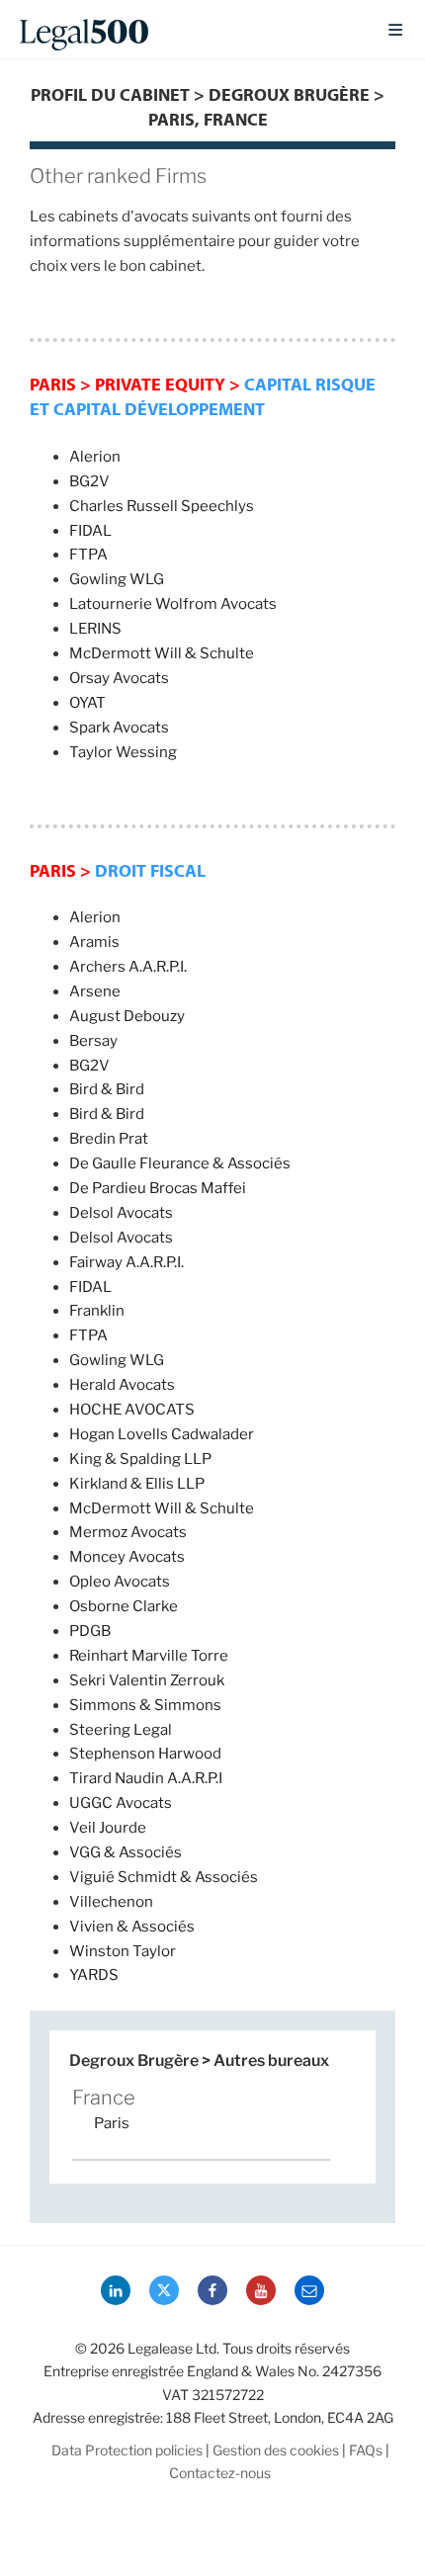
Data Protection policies (127, 2450)
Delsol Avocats (121, 1213)
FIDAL (90, 531)
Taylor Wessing (123, 752)
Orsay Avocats (119, 678)
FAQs (366, 2450)
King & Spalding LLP (140, 1459)
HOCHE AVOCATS (132, 1410)
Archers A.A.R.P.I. (128, 967)
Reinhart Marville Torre (149, 1656)
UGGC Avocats (121, 1803)
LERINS (95, 629)
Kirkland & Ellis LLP (137, 1484)
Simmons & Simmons (145, 1705)
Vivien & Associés (132, 1927)
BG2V (89, 481)
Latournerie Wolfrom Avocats (173, 604)
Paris (112, 2123)
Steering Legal (121, 1730)
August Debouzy (127, 1016)
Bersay (93, 1041)
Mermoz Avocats (128, 1532)
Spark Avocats (119, 728)
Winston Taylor (123, 1951)
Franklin (97, 1311)
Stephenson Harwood (145, 1754)
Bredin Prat (109, 1139)
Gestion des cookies (276, 2450)
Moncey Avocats (127, 1557)
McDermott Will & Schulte (162, 653)
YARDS (94, 1975)
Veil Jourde (108, 1828)
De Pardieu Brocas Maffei (158, 1188)
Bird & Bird (107, 1089)
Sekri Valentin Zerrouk (147, 1680)
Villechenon (111, 1902)
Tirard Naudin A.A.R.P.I (146, 1778)
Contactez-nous (220, 2473)
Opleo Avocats (120, 1582)
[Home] (187, 30)
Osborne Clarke (124, 1606)
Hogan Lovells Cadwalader (162, 1434)
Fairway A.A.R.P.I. (127, 1262)
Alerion (95, 457)
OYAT (87, 703)
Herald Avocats (122, 1385)
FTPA (88, 555)
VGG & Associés (126, 1852)
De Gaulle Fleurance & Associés (180, 1163)
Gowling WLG (117, 579)
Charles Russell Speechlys (162, 506)
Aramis (94, 942)
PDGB (90, 1631)
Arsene (95, 991)
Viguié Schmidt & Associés (164, 1877)
